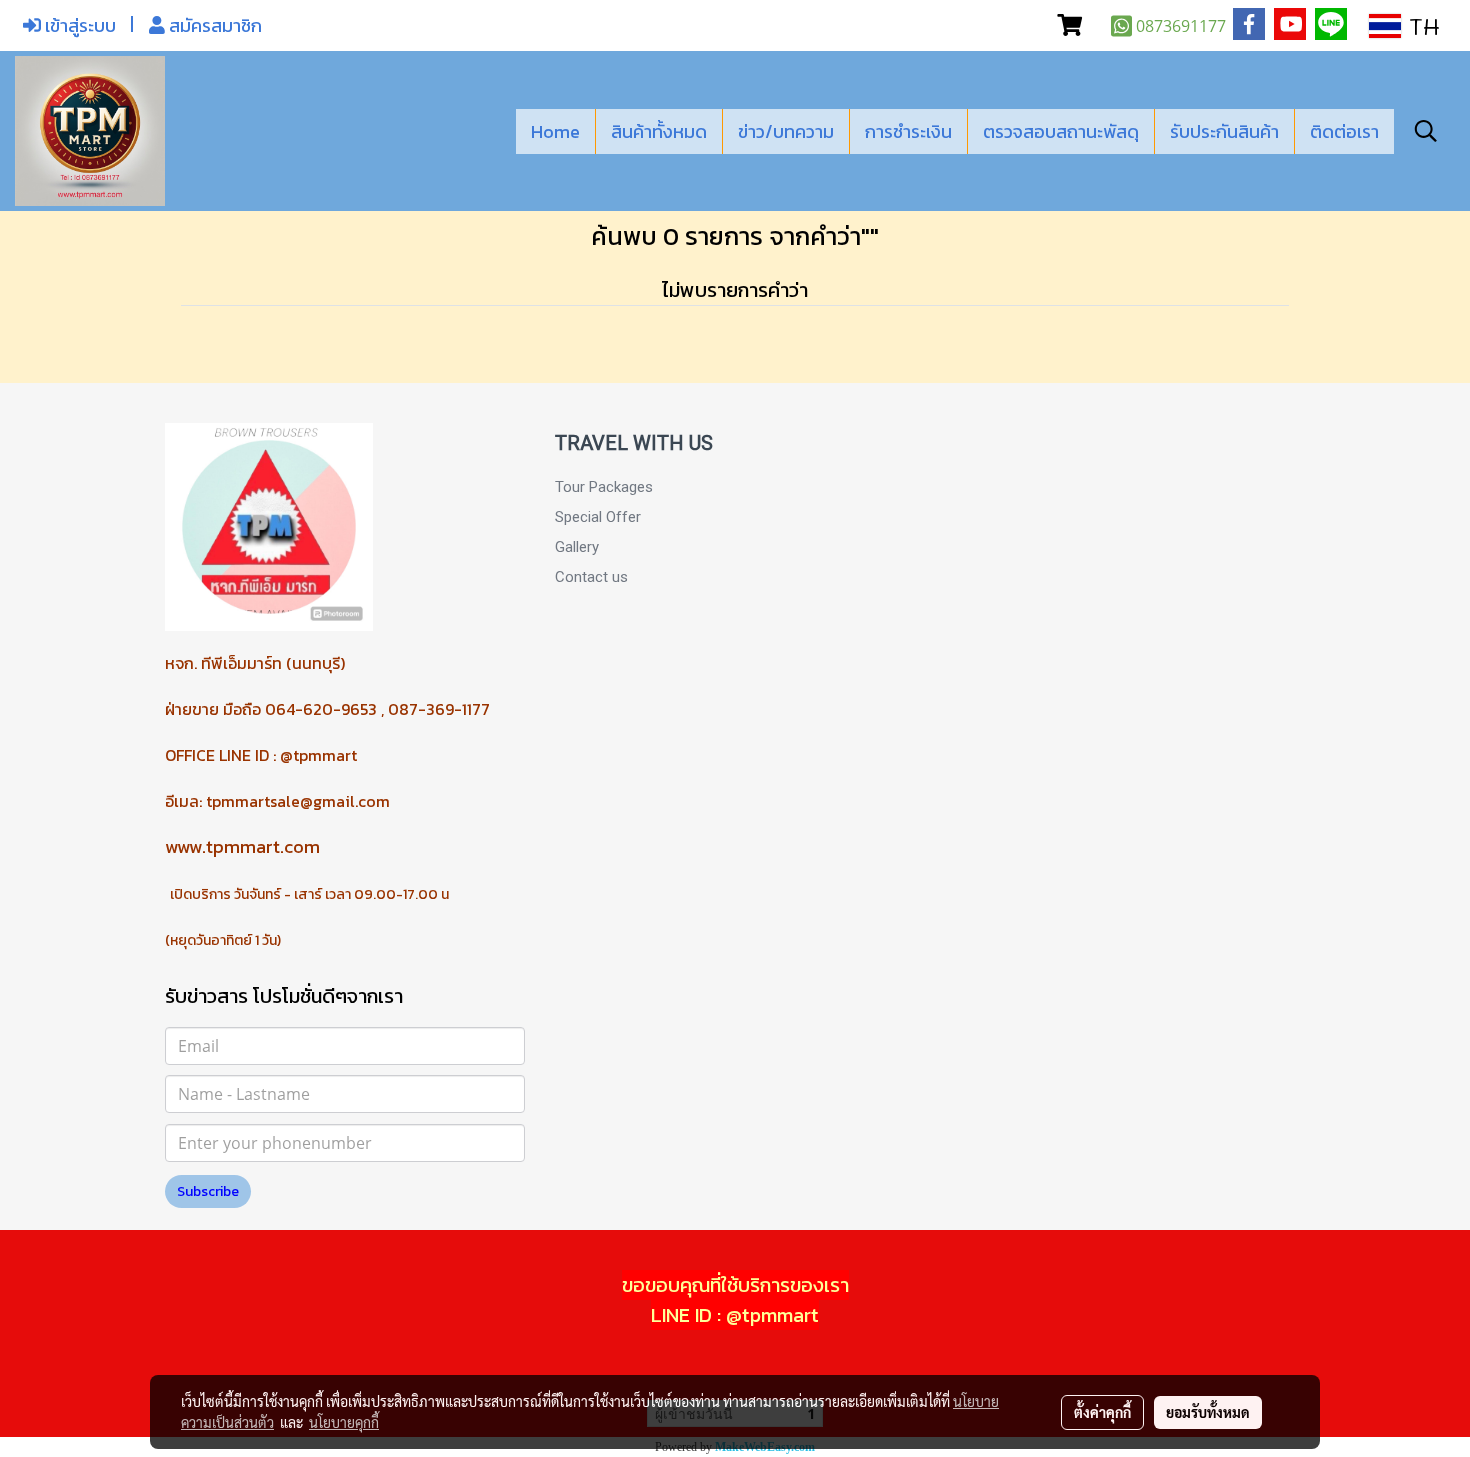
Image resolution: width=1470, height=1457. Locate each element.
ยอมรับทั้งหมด (1208, 1412)
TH (1420, 25)
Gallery (577, 547)
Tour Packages (604, 487)
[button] (1426, 131)
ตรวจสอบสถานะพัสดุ (1061, 131)
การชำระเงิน (908, 131)
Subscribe (208, 1191)
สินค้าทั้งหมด (659, 131)
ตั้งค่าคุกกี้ (1102, 1412)
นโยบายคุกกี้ (344, 1422)
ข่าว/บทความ (786, 131)
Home (555, 131)
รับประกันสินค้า (1224, 131)
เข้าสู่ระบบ (78, 25)
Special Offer (598, 517)
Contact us (591, 577)
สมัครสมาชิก (213, 25)
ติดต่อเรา (1344, 131)
